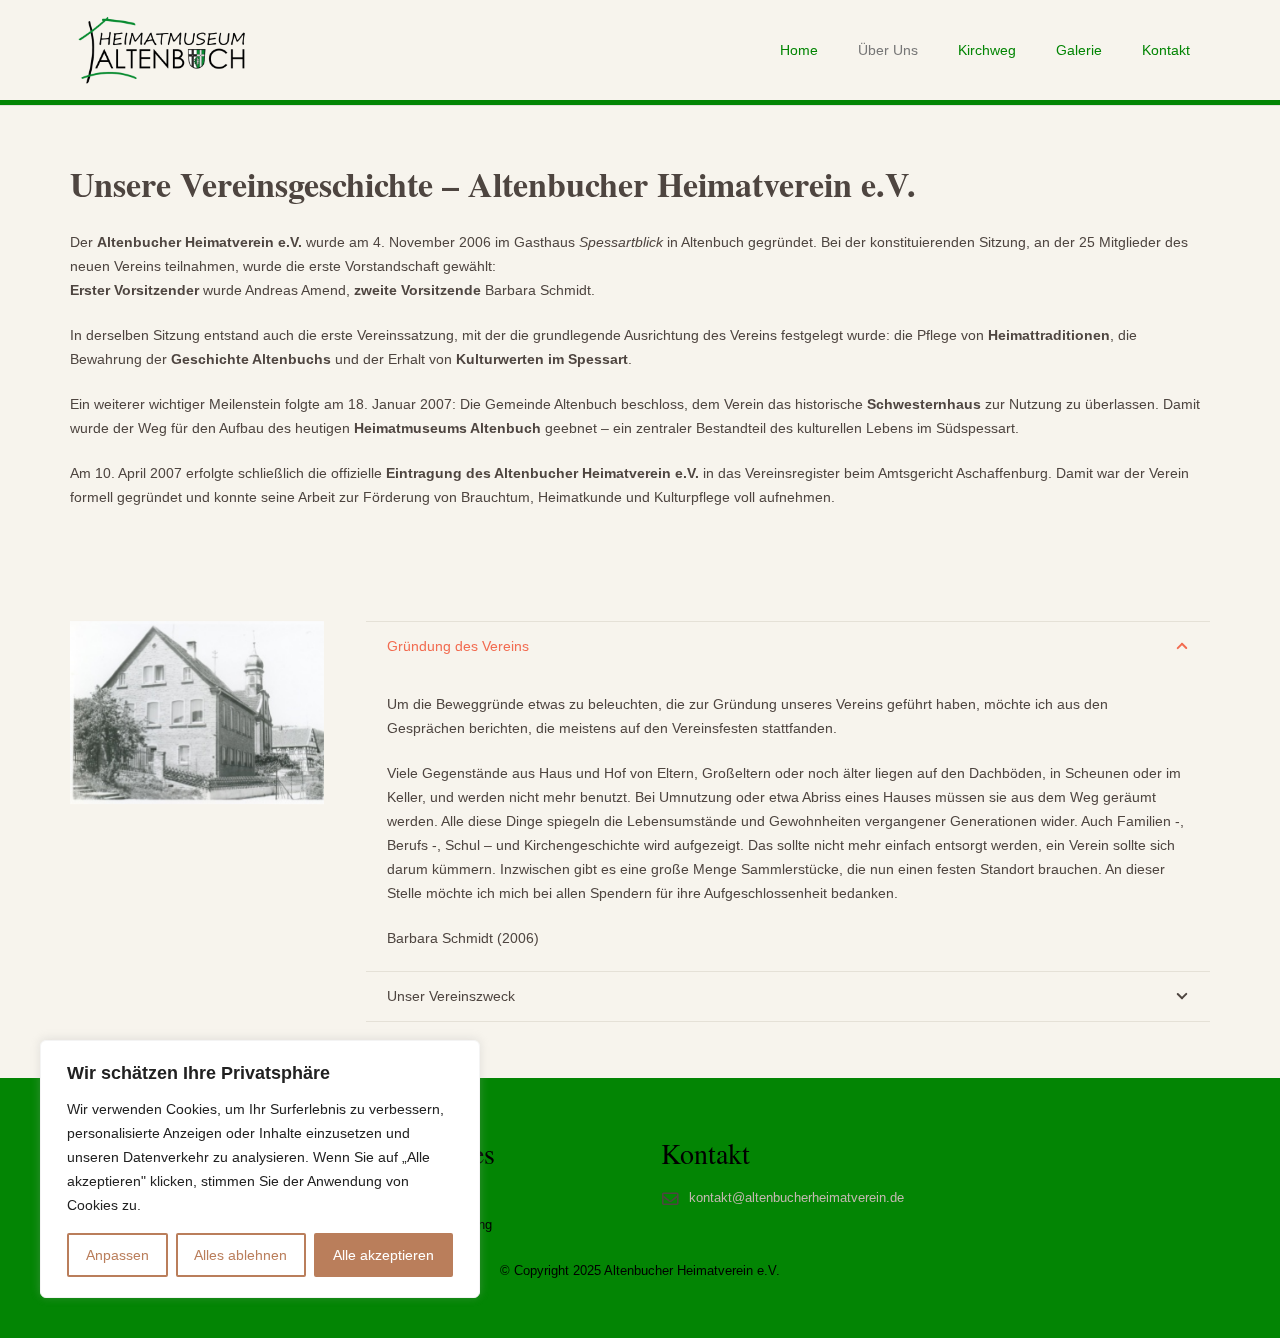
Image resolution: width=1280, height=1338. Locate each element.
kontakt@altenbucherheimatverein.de (796, 1198)
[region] (260, 1169)
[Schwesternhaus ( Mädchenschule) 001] (197, 713)
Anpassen (117, 1255)
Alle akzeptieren (383, 1255)
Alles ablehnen (240, 1255)
